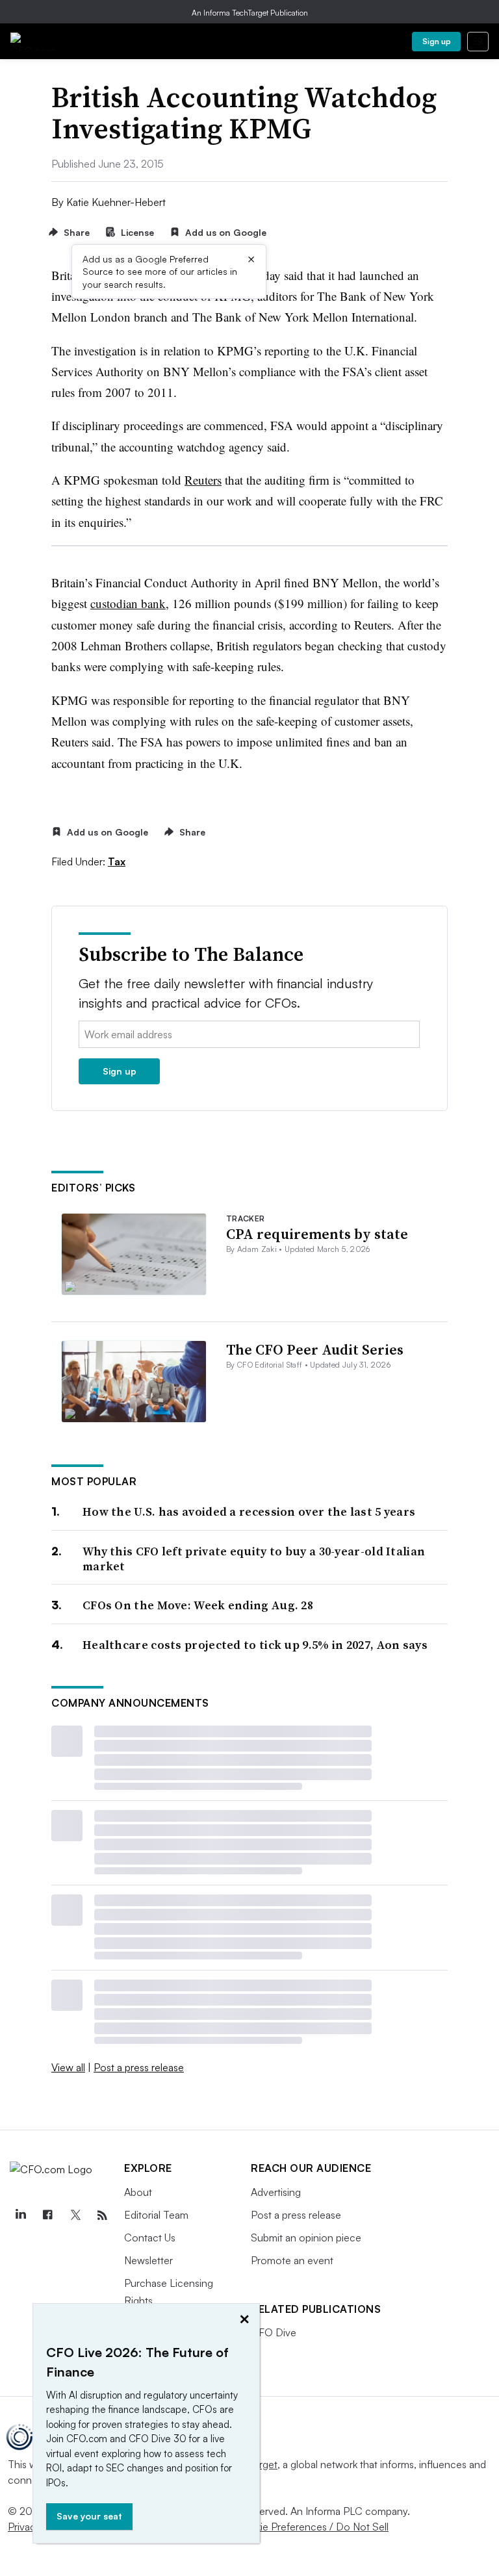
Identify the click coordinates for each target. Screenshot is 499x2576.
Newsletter (148, 2260)
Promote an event (292, 2260)
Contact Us (150, 2238)
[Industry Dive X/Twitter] (75, 2215)
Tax (117, 861)
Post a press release (139, 2067)
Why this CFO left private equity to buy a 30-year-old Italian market (254, 1559)
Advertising (276, 2192)
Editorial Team (156, 2215)
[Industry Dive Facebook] (47, 2215)
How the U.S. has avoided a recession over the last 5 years (249, 1511)
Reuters (203, 480)
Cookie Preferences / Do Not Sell (312, 2527)
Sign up (437, 41)
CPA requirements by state (317, 1234)
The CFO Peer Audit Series (315, 1349)
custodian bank (128, 603)
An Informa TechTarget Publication (250, 13)
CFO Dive (274, 2332)
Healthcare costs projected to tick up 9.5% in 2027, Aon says (255, 1645)
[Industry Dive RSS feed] (102, 2215)
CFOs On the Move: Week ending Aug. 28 (198, 1605)
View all (68, 2067)
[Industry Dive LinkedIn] (20, 2215)
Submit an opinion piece (306, 2238)
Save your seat (89, 2516)
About (138, 2192)
